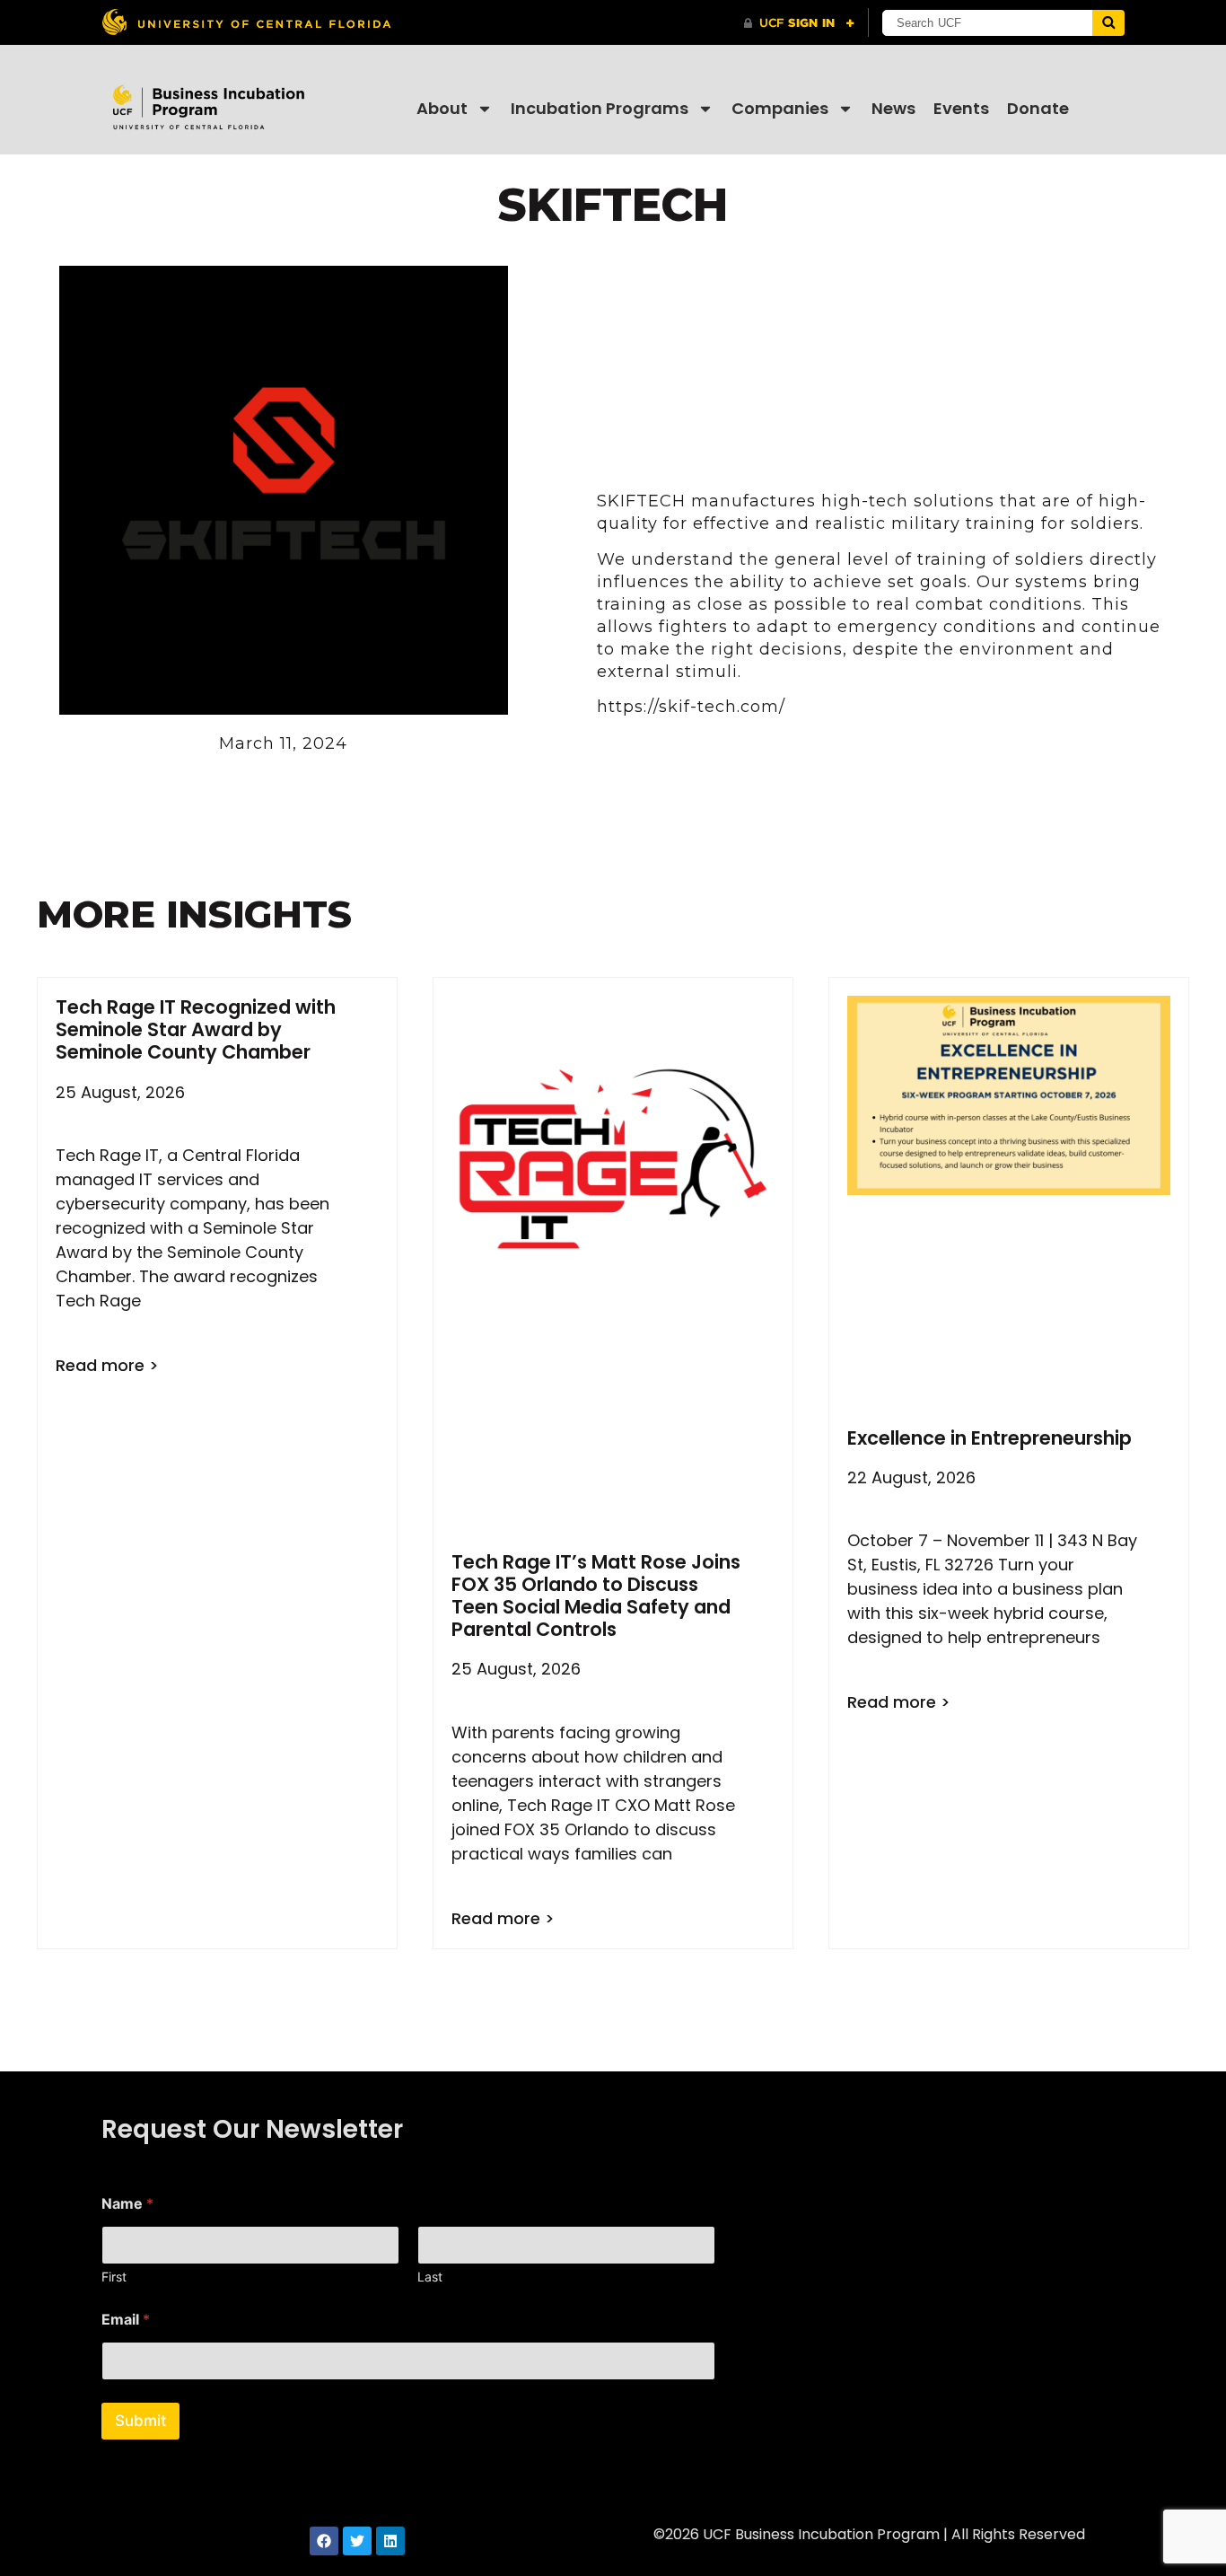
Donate (1038, 108)
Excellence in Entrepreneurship (990, 1438)
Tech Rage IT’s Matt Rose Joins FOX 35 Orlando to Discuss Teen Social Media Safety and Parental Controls (596, 1596)
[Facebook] (324, 2541)
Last (430, 2277)
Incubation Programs (600, 108)
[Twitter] (357, 2541)
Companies (780, 108)
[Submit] (1108, 23)
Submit (140, 2421)
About (442, 108)
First (114, 2277)
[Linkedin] (390, 2541)
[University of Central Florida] (246, 22)
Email (126, 2320)
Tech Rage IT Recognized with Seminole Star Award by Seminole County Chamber (196, 1029)
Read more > (107, 1365)
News (893, 108)
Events (961, 108)
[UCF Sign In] (799, 23)
